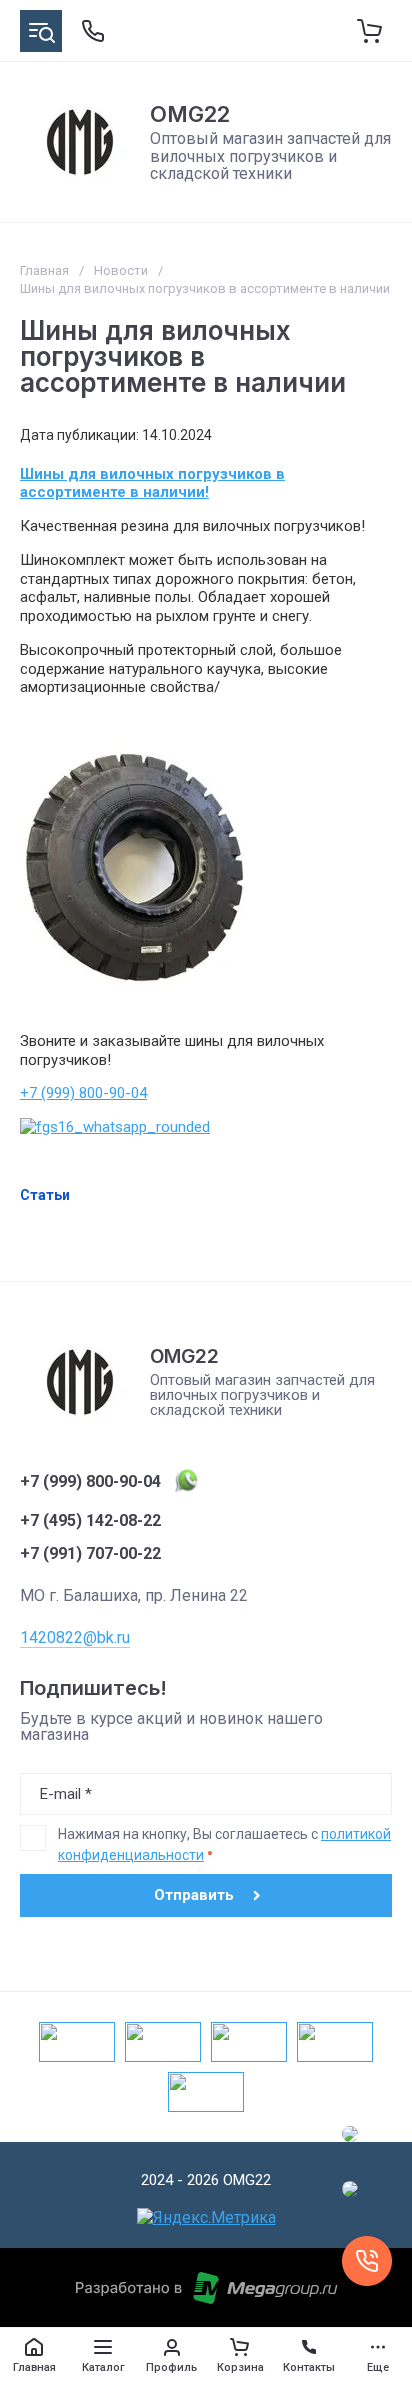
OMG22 (190, 114)
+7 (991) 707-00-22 (90, 1554)
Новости (121, 270)
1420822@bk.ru (75, 1637)
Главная (44, 270)
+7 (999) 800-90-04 (83, 1093)
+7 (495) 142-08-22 (90, 1521)
